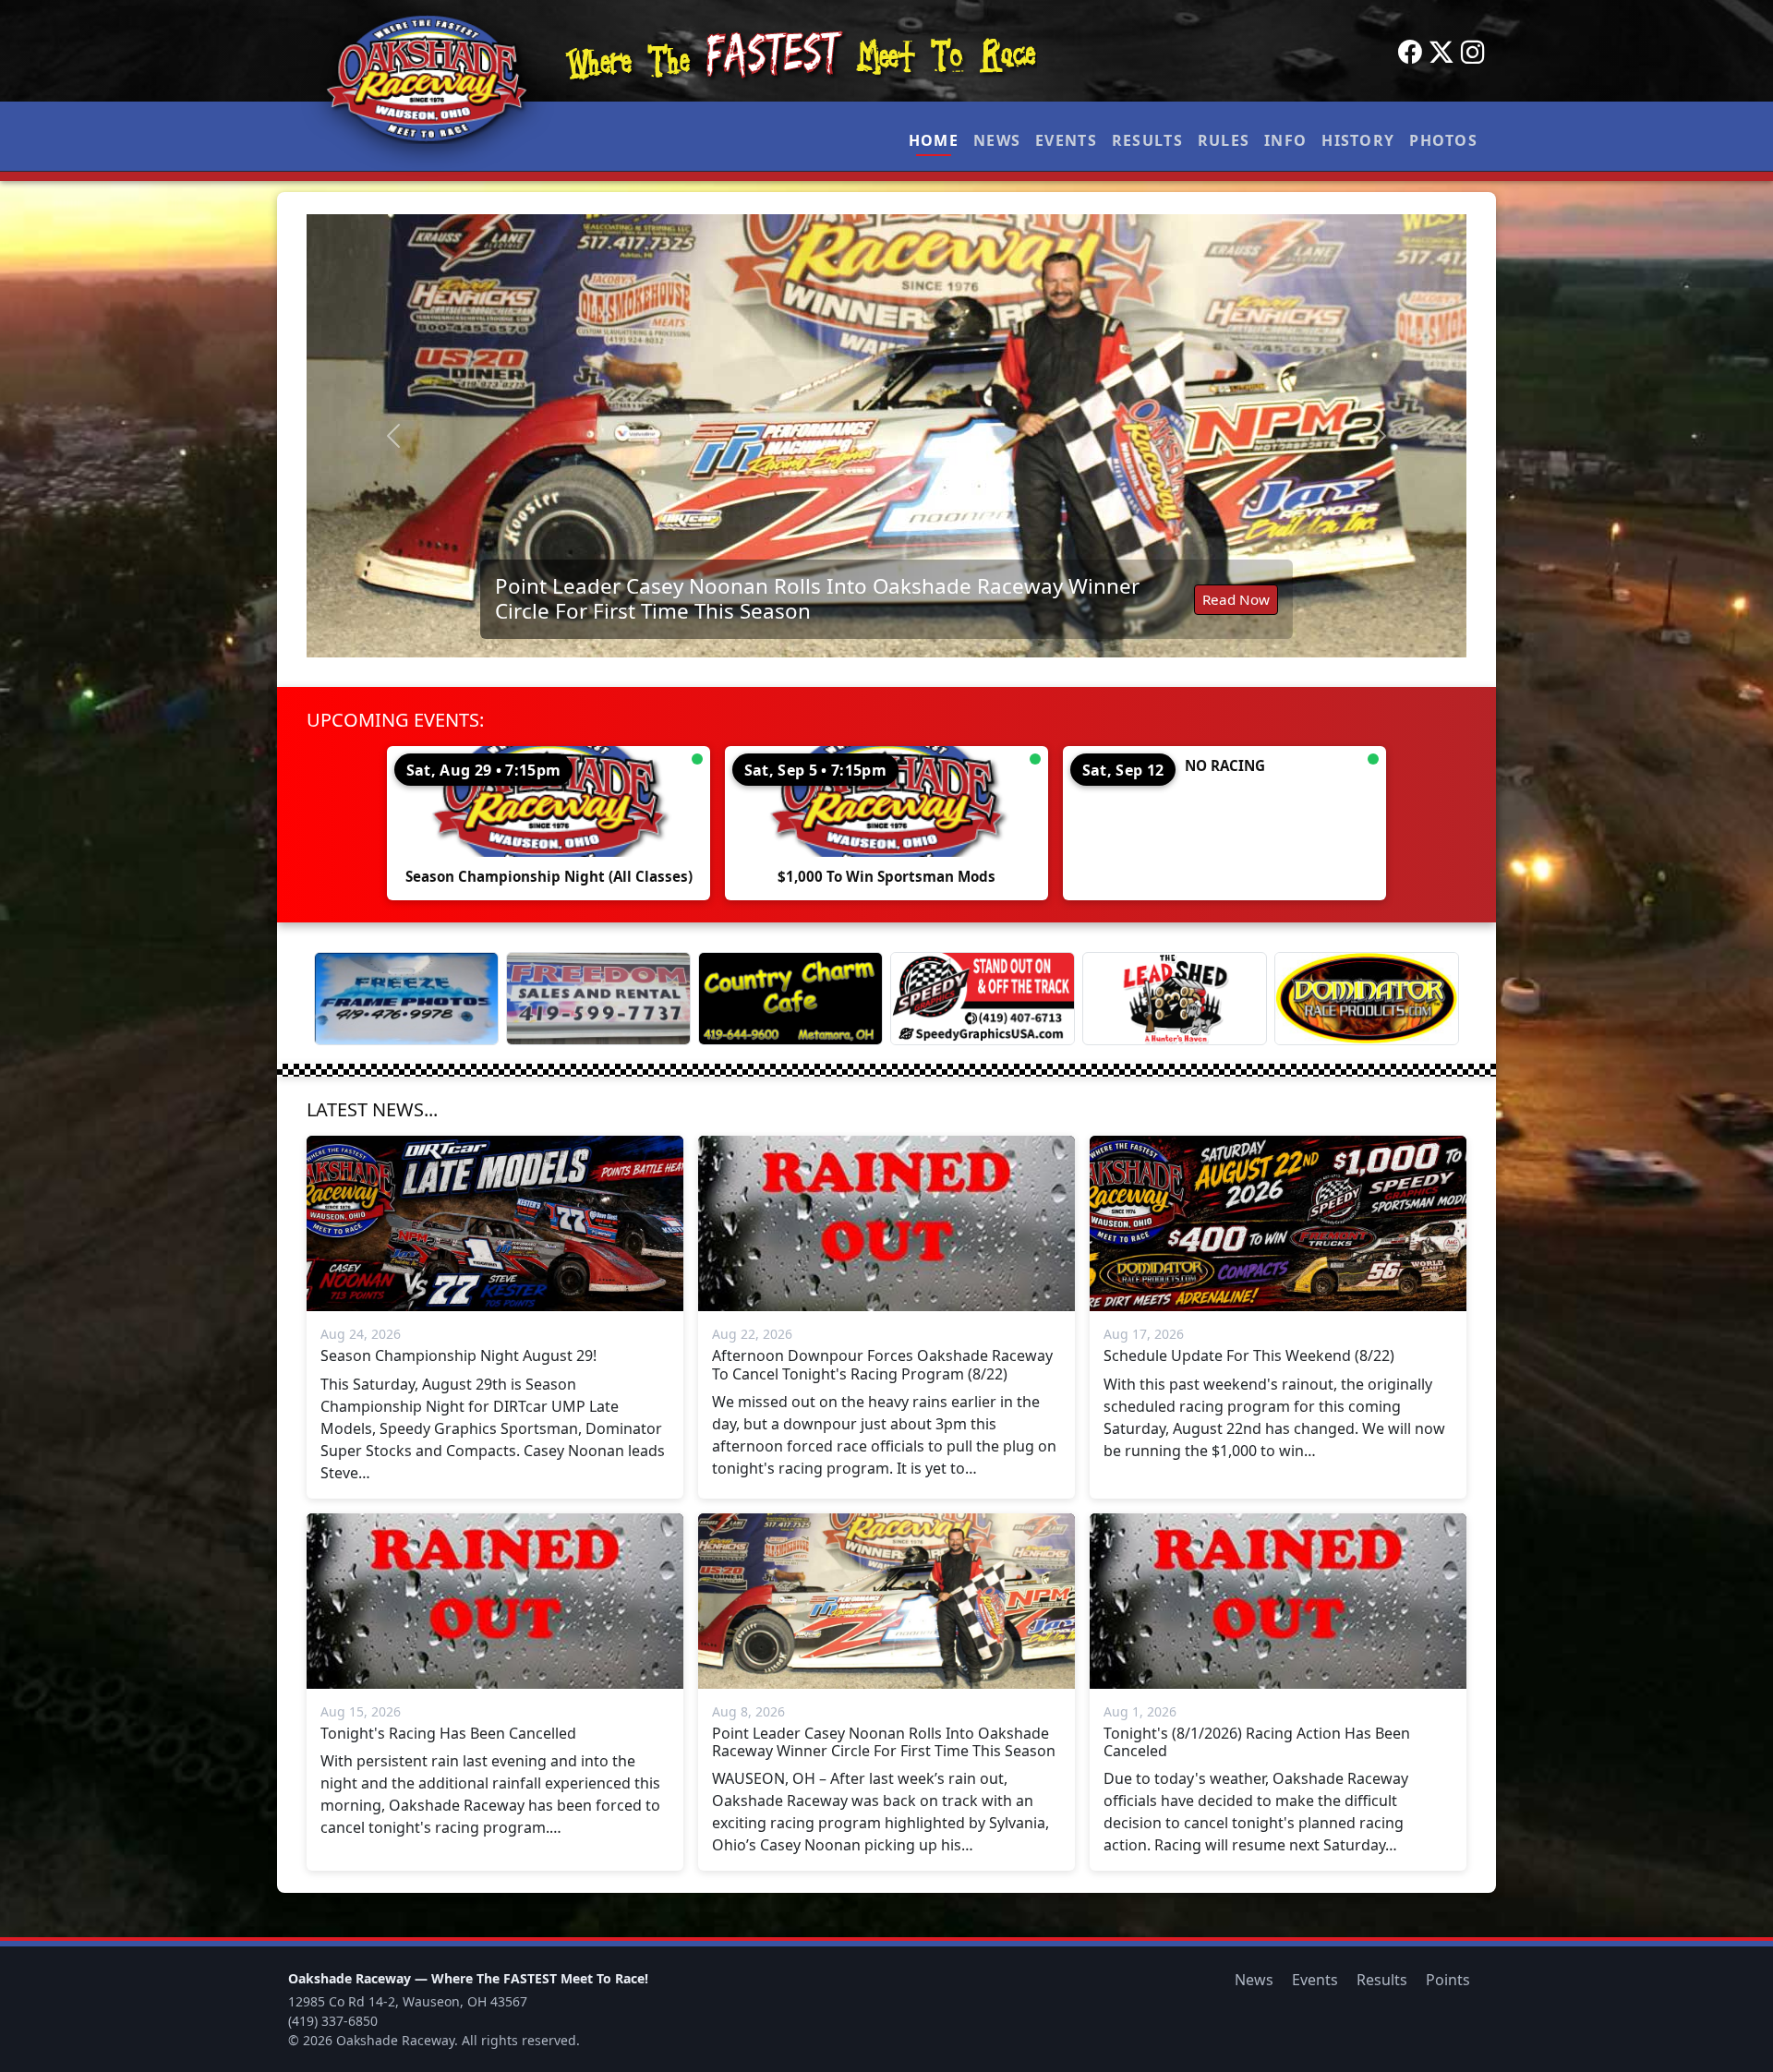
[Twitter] (1441, 53)
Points (1448, 1980)
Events (1066, 140)
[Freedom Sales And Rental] (598, 999)
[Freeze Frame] (406, 999)
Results (1147, 140)
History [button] (1358, 140)
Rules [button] (1224, 140)
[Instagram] (1473, 53)
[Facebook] (1410, 53)
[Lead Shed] (1175, 999)
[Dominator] (1367, 999)
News (997, 140)
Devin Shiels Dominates (975, 608)
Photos (1443, 140)
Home (934, 140)
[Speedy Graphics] (983, 999)
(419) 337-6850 (333, 2021)
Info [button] (1285, 140)
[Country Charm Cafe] (790, 999)
